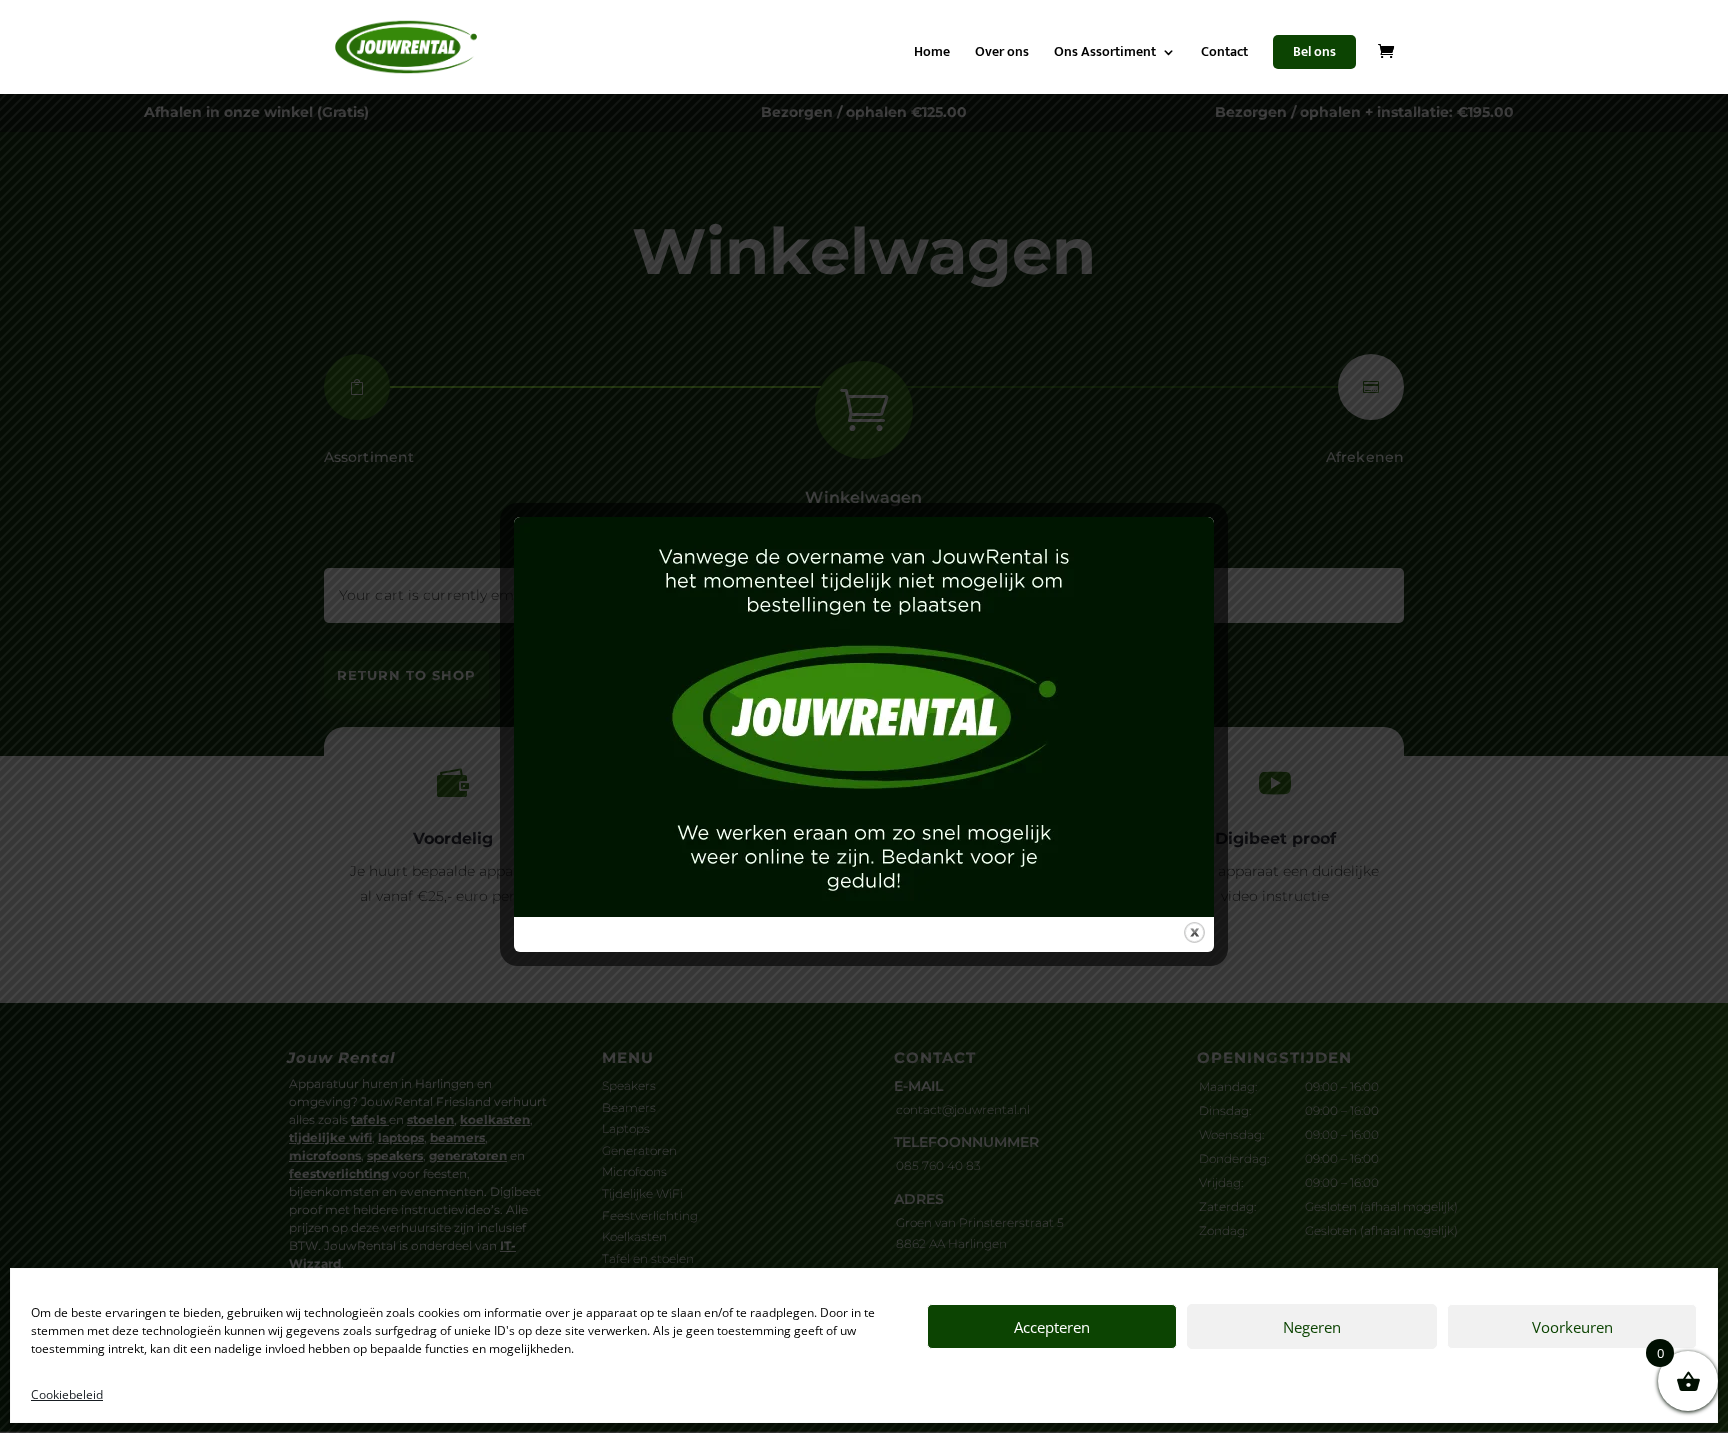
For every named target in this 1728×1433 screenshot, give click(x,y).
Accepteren (1052, 1327)
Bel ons (1314, 51)
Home (932, 54)
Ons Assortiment (1105, 54)
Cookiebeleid (67, 1394)
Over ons (1002, 54)
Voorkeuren (1572, 1327)
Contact (1224, 54)
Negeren (1312, 1327)
